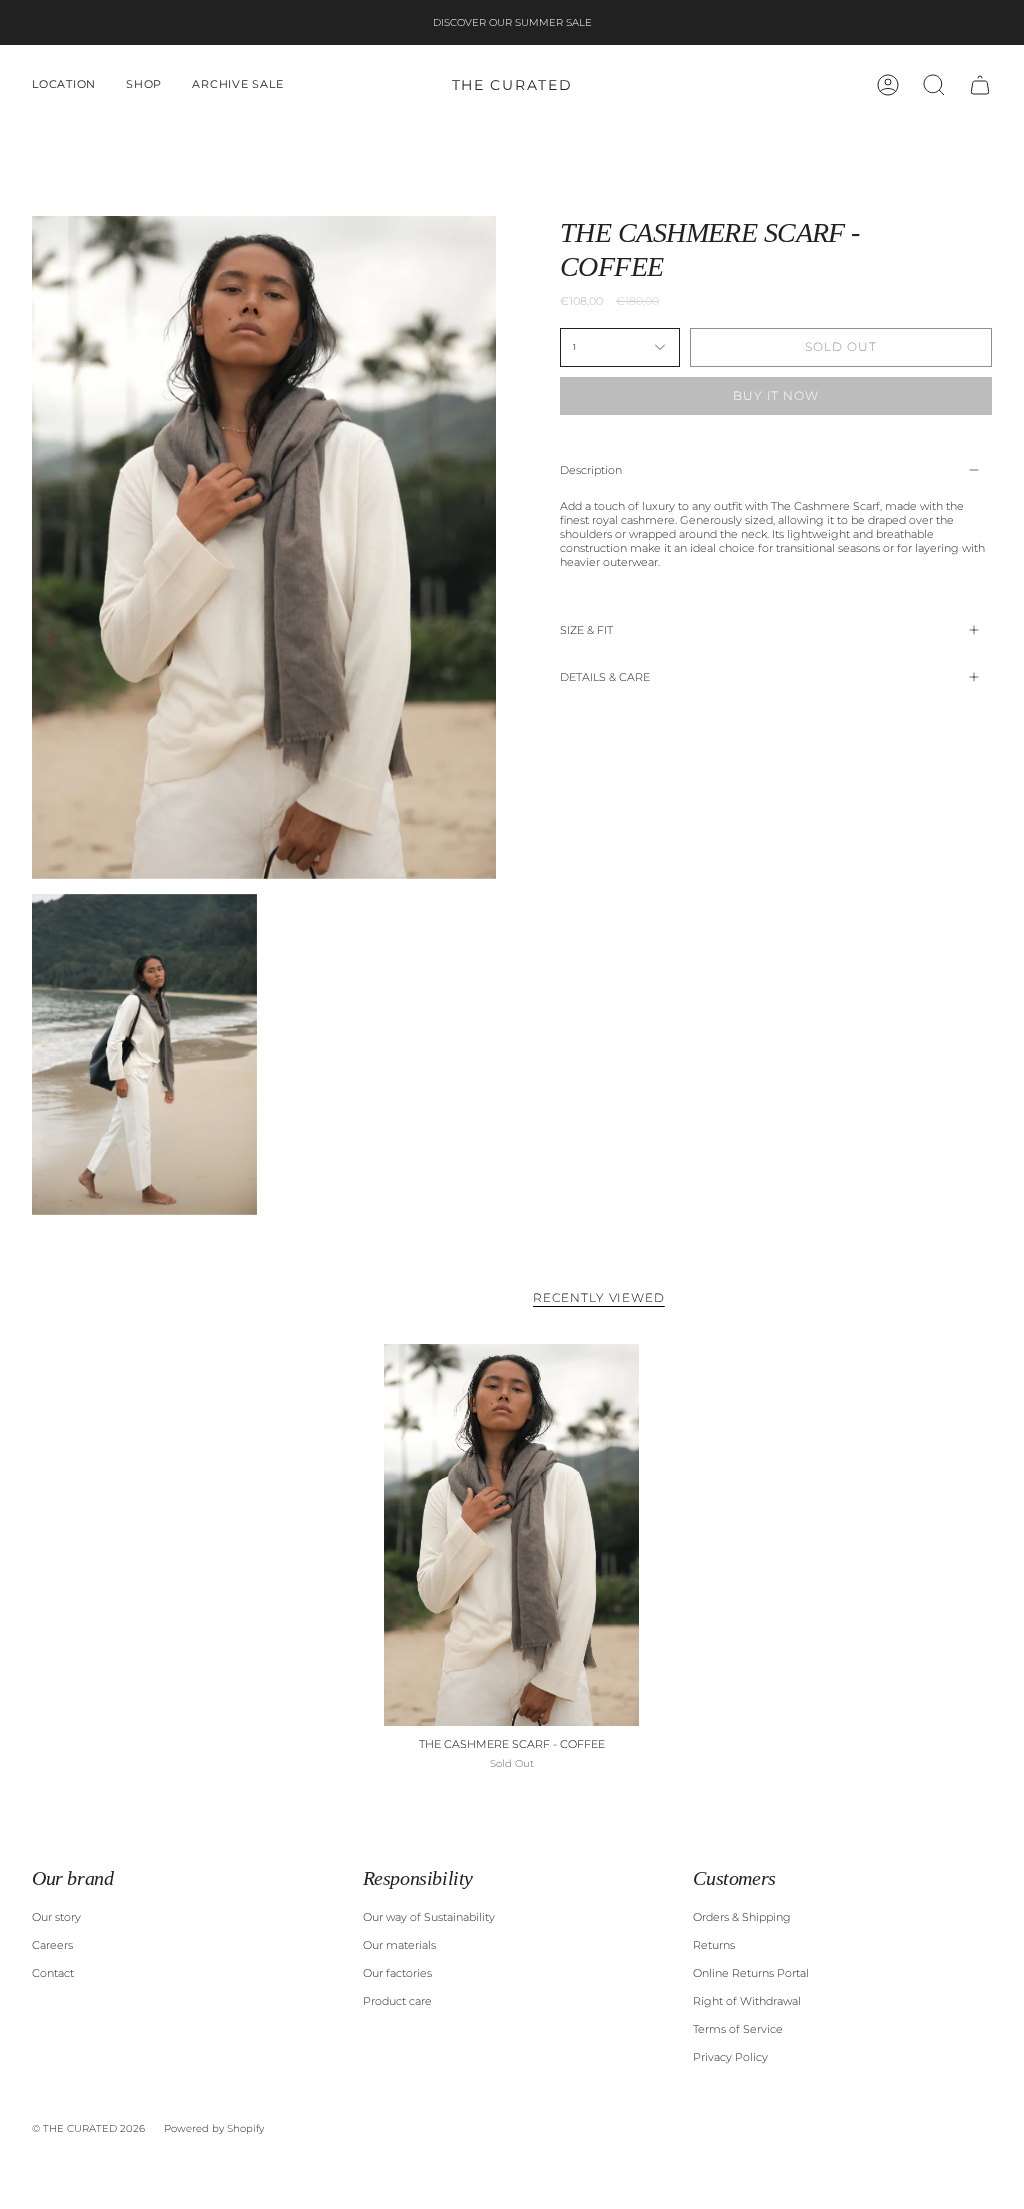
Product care (397, 2001)
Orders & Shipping (742, 1917)
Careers (52, 1945)
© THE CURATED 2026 (88, 2128)
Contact (53, 1973)
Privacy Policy (730, 2057)
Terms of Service (738, 2029)
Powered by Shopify (214, 2128)
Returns (714, 1945)
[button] (64, 85)
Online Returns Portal (751, 1973)
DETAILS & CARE (605, 677)
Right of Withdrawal (747, 2001)
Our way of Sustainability (429, 1917)
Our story (56, 1917)
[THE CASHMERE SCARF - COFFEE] (511, 1535)
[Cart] (980, 85)
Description (591, 470)
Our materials (399, 1945)
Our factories (397, 1973)
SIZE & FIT (586, 630)
